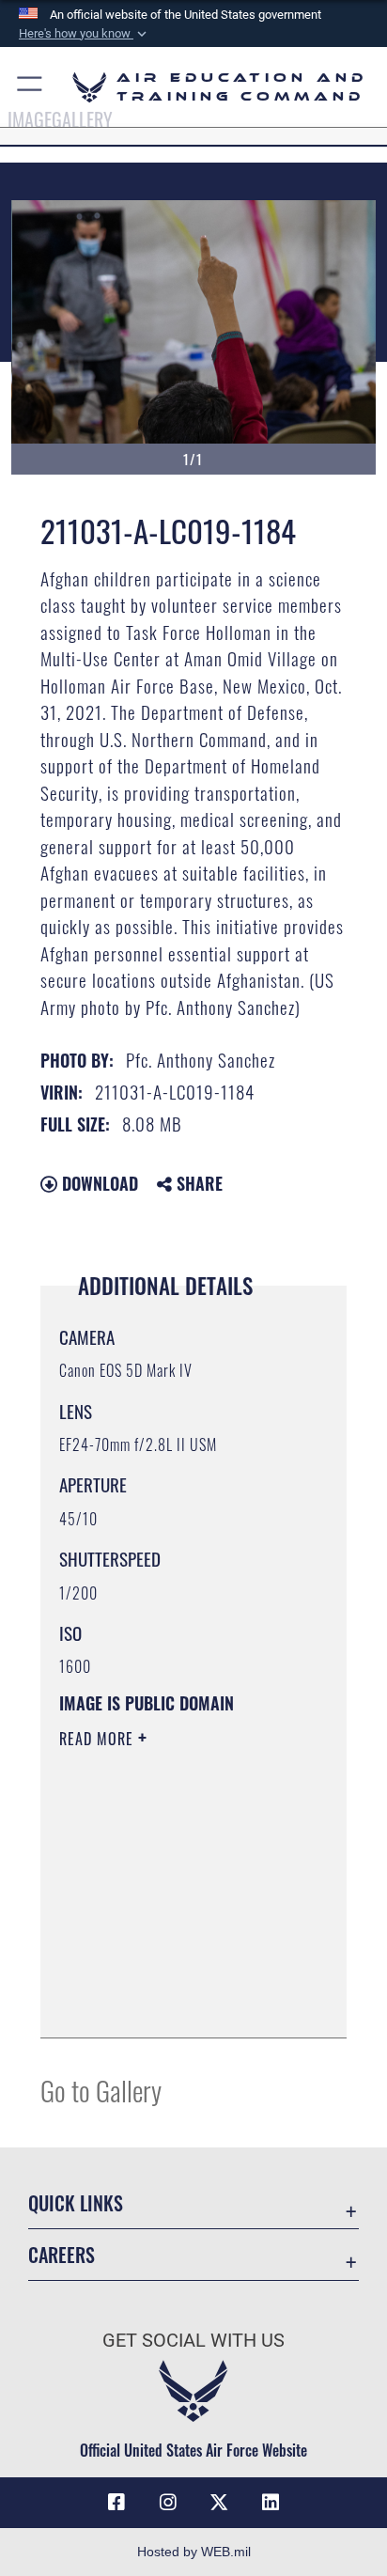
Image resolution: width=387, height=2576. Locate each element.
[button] (85, 34)
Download (98, 1183)
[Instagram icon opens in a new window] (168, 2503)
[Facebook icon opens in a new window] (116, 2503)
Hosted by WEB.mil (194, 2552)
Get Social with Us (193, 2341)
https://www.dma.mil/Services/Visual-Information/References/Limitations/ (173, 2003)
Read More (99, 1739)
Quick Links (76, 2203)
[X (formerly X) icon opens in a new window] (219, 2503)
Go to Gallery (101, 2090)
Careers (62, 2255)
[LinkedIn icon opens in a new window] (271, 2503)
